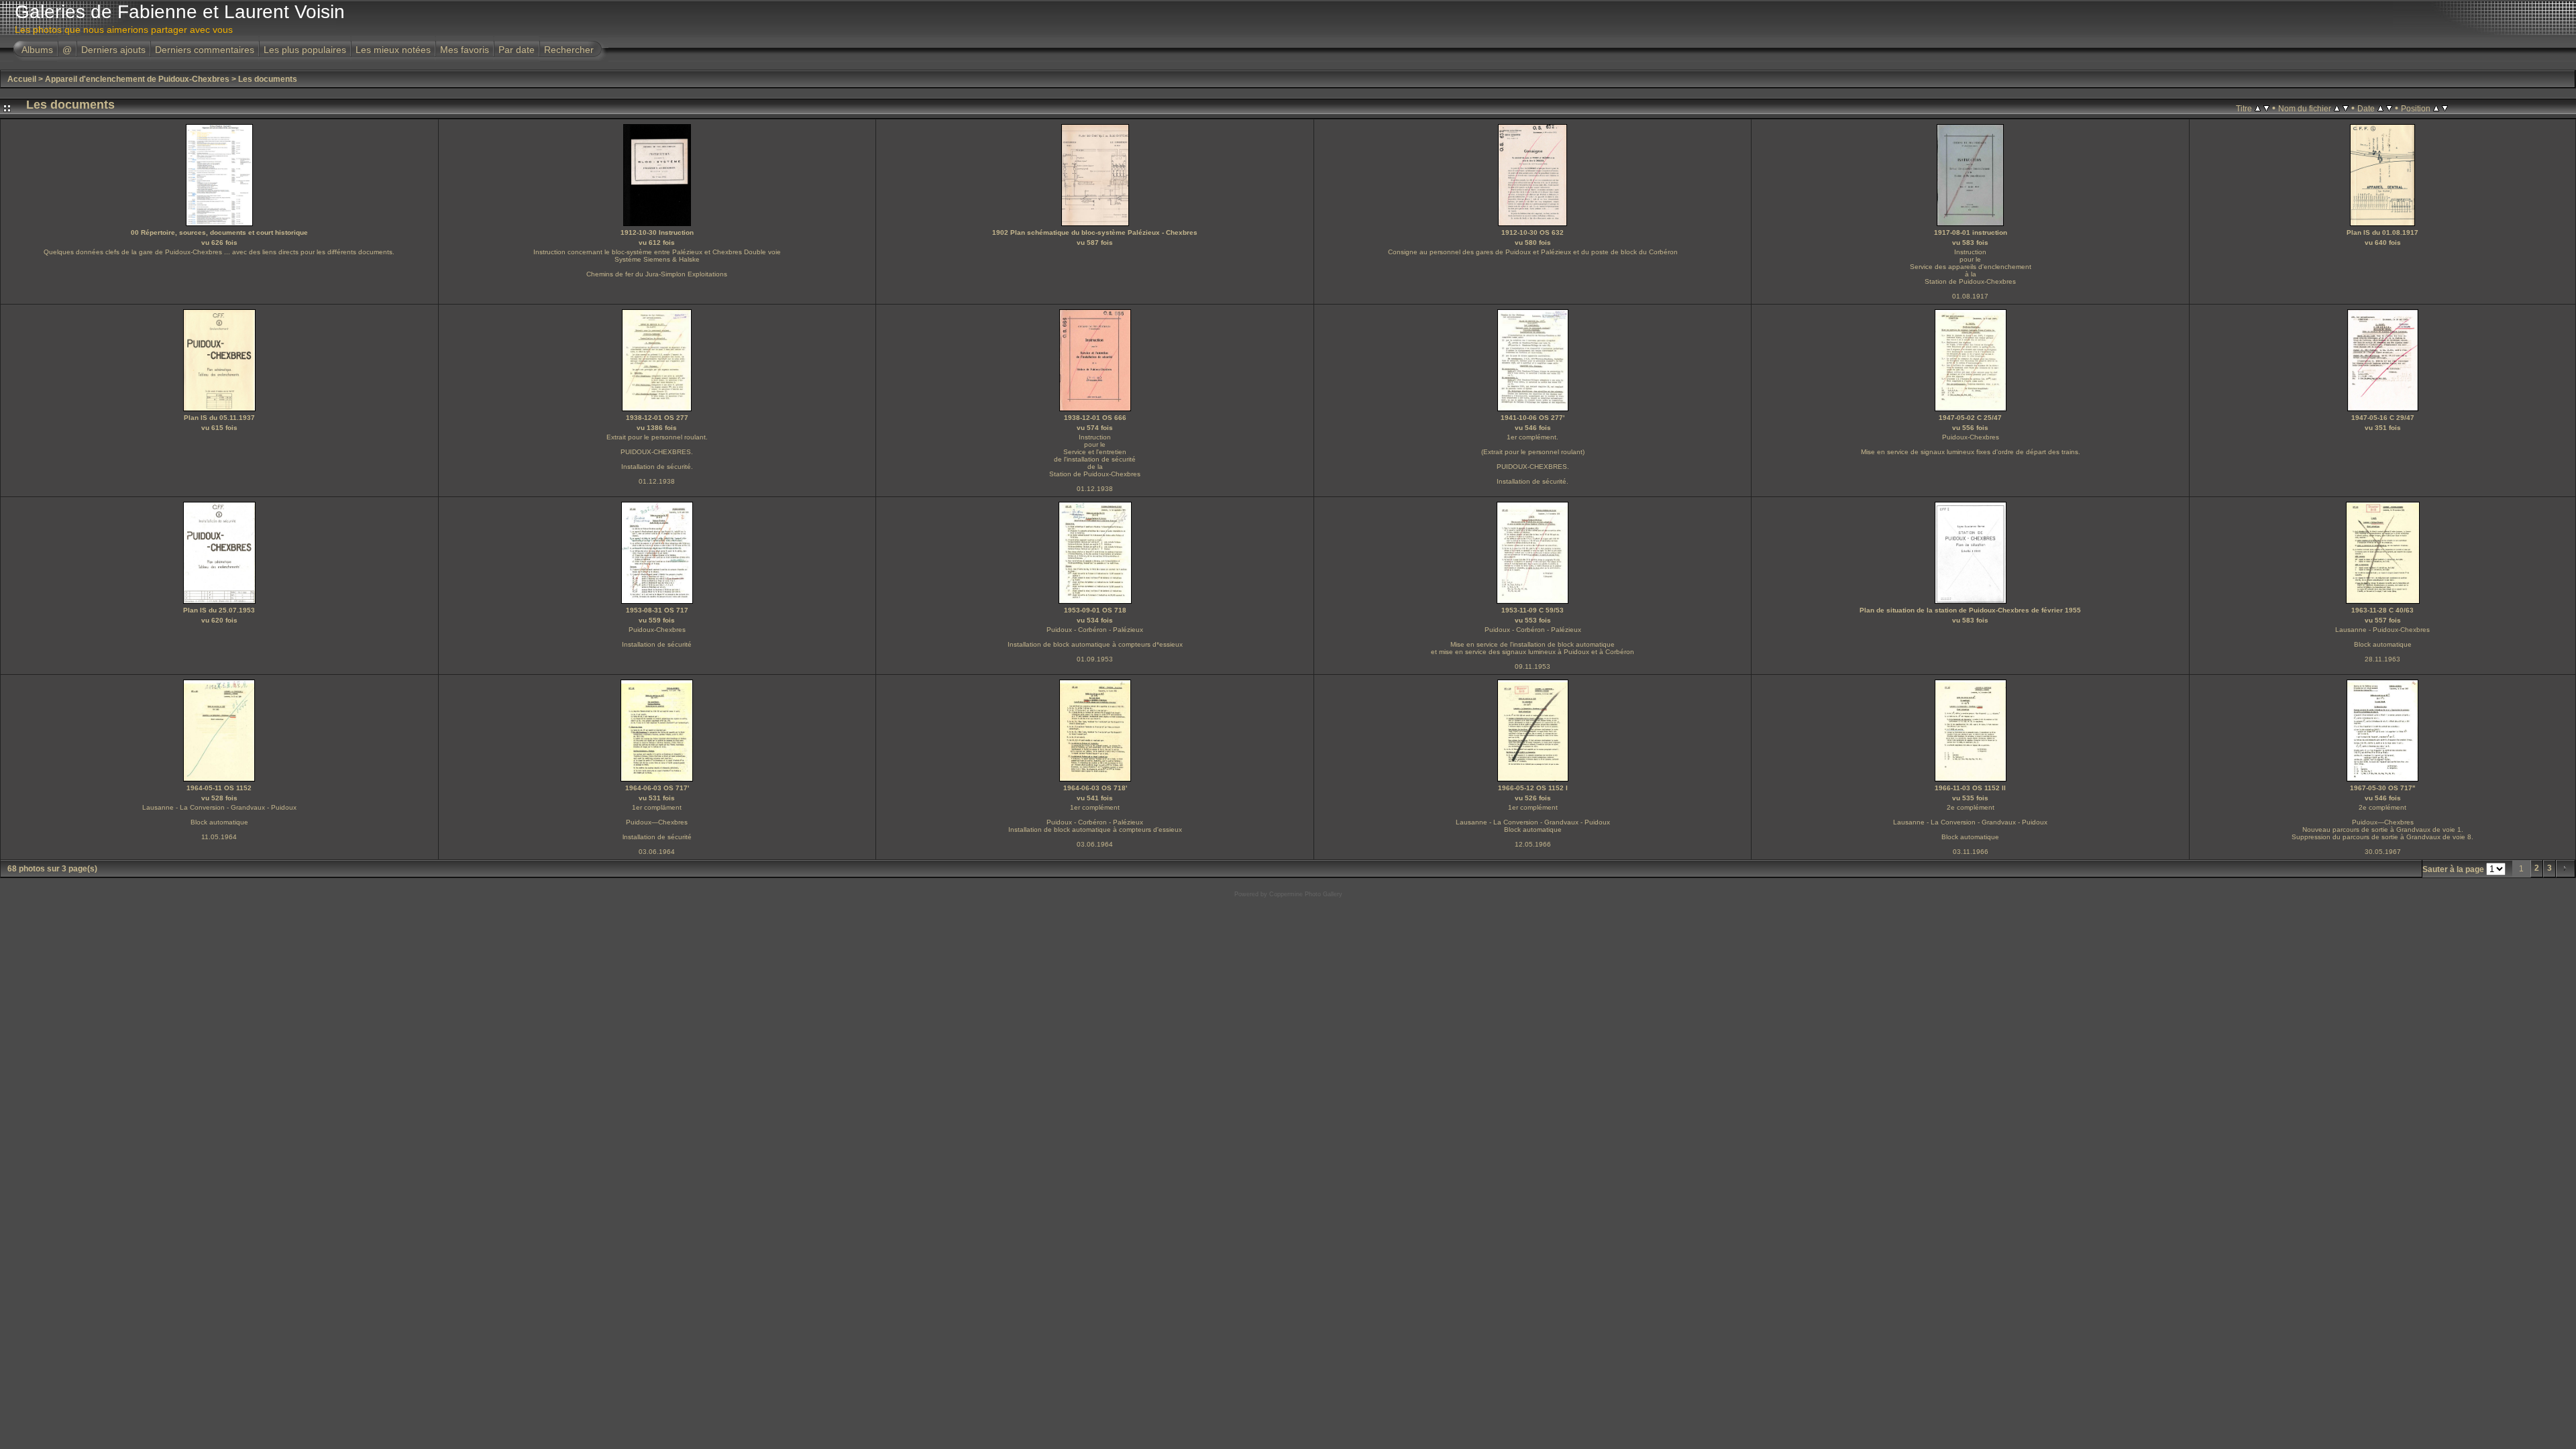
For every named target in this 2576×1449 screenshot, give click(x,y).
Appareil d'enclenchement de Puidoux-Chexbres (137, 79)
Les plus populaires (305, 50)
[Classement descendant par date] (2389, 108)
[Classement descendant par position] (2445, 108)
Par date (517, 50)
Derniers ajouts (113, 50)
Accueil (22, 79)
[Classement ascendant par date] (2380, 108)
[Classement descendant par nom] (2346, 108)
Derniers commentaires (205, 50)
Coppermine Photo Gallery (1306, 894)
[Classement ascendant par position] (2436, 108)
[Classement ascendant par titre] (2258, 108)
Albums (37, 50)
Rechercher (569, 50)
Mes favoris (465, 50)
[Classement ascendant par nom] (2337, 108)
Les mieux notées (393, 50)
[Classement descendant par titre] (2266, 108)
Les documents (268, 79)
